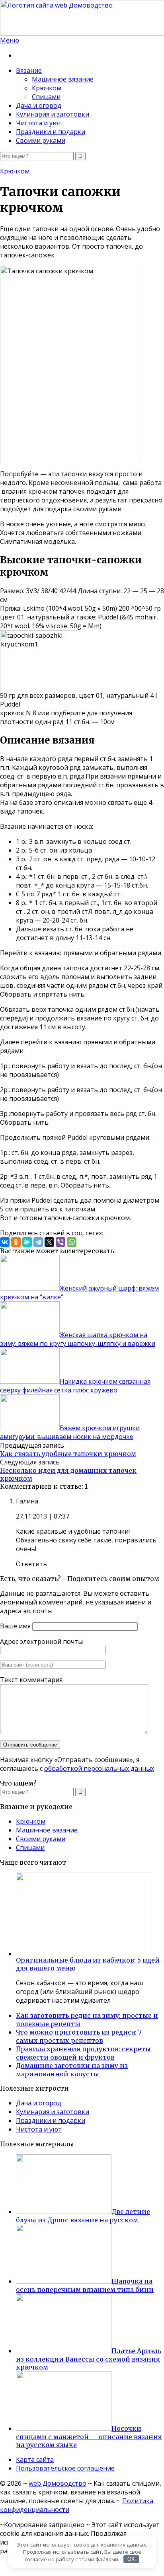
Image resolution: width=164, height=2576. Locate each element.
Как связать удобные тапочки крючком (68, 1454)
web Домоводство (58, 2483)
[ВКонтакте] (5, 1242)
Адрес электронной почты (41, 1641)
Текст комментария (31, 1680)
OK (131, 2559)
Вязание (29, 70)
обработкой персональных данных (99, 1768)
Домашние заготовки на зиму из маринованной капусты (72, 2070)
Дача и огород (39, 105)
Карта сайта (35, 2459)
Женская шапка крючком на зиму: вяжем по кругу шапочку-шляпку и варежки (78, 1339)
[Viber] (61, 1242)
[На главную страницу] (82, 18)
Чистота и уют (39, 123)
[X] (49, 1242)
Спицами (46, 97)
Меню (10, 40)
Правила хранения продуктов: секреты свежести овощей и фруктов (83, 2053)
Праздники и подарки (51, 132)
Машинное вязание (63, 79)
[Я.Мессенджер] (27, 1242)
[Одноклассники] (16, 1242)
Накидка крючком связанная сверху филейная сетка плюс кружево (75, 1386)
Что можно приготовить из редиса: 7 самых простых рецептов (79, 2036)
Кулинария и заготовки (53, 114)
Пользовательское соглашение (65, 2468)
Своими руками (41, 140)
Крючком (47, 88)
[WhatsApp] (72, 1242)
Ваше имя (15, 1626)
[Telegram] (38, 1242)
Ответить (31, 1564)
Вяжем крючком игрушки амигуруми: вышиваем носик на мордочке (70, 1432)
